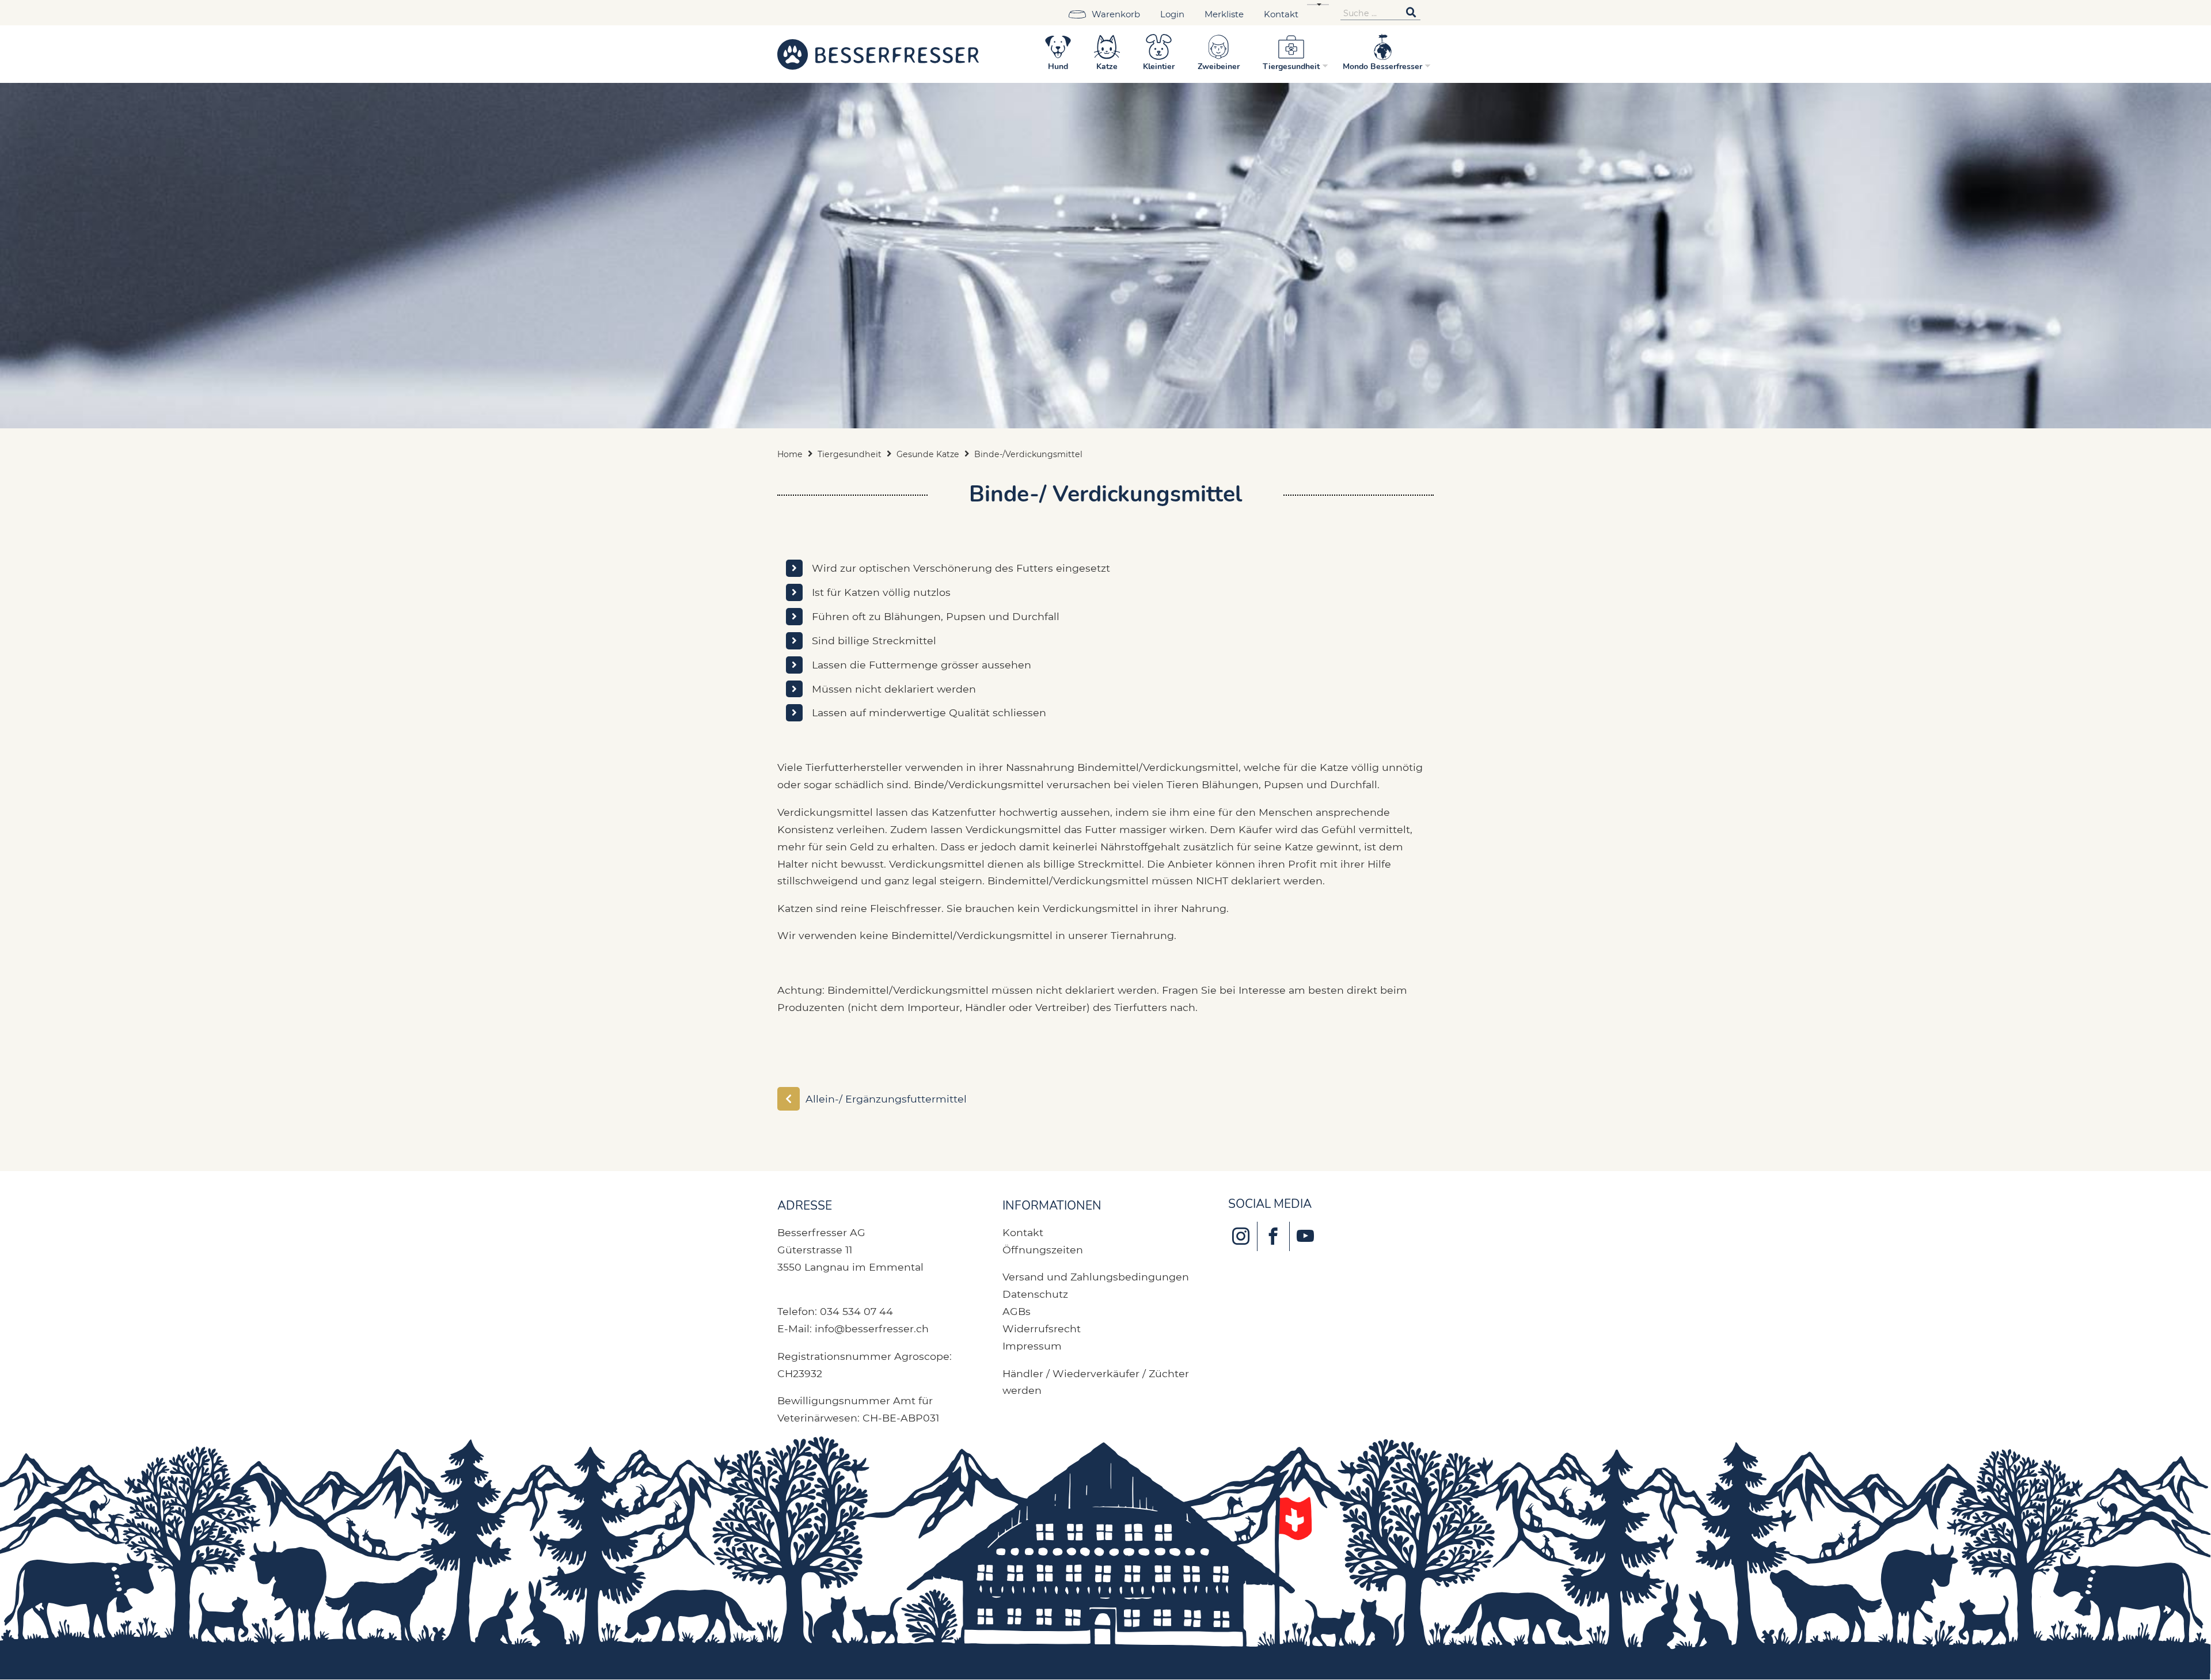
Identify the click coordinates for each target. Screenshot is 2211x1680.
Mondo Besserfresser (1382, 66)
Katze (1107, 66)
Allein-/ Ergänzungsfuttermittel (886, 1099)
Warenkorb (1116, 14)
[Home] (878, 54)
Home (790, 454)
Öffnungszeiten (1043, 1250)
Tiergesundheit (1291, 66)
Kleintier (1159, 66)
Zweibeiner (1219, 66)
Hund (1058, 66)
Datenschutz (1035, 1294)
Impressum (1032, 1346)
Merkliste (1224, 14)
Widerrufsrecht (1042, 1329)
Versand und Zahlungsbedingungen (1096, 1277)
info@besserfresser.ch (872, 1329)
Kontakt (1281, 14)
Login (1172, 14)
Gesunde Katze (928, 454)
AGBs (1017, 1311)
